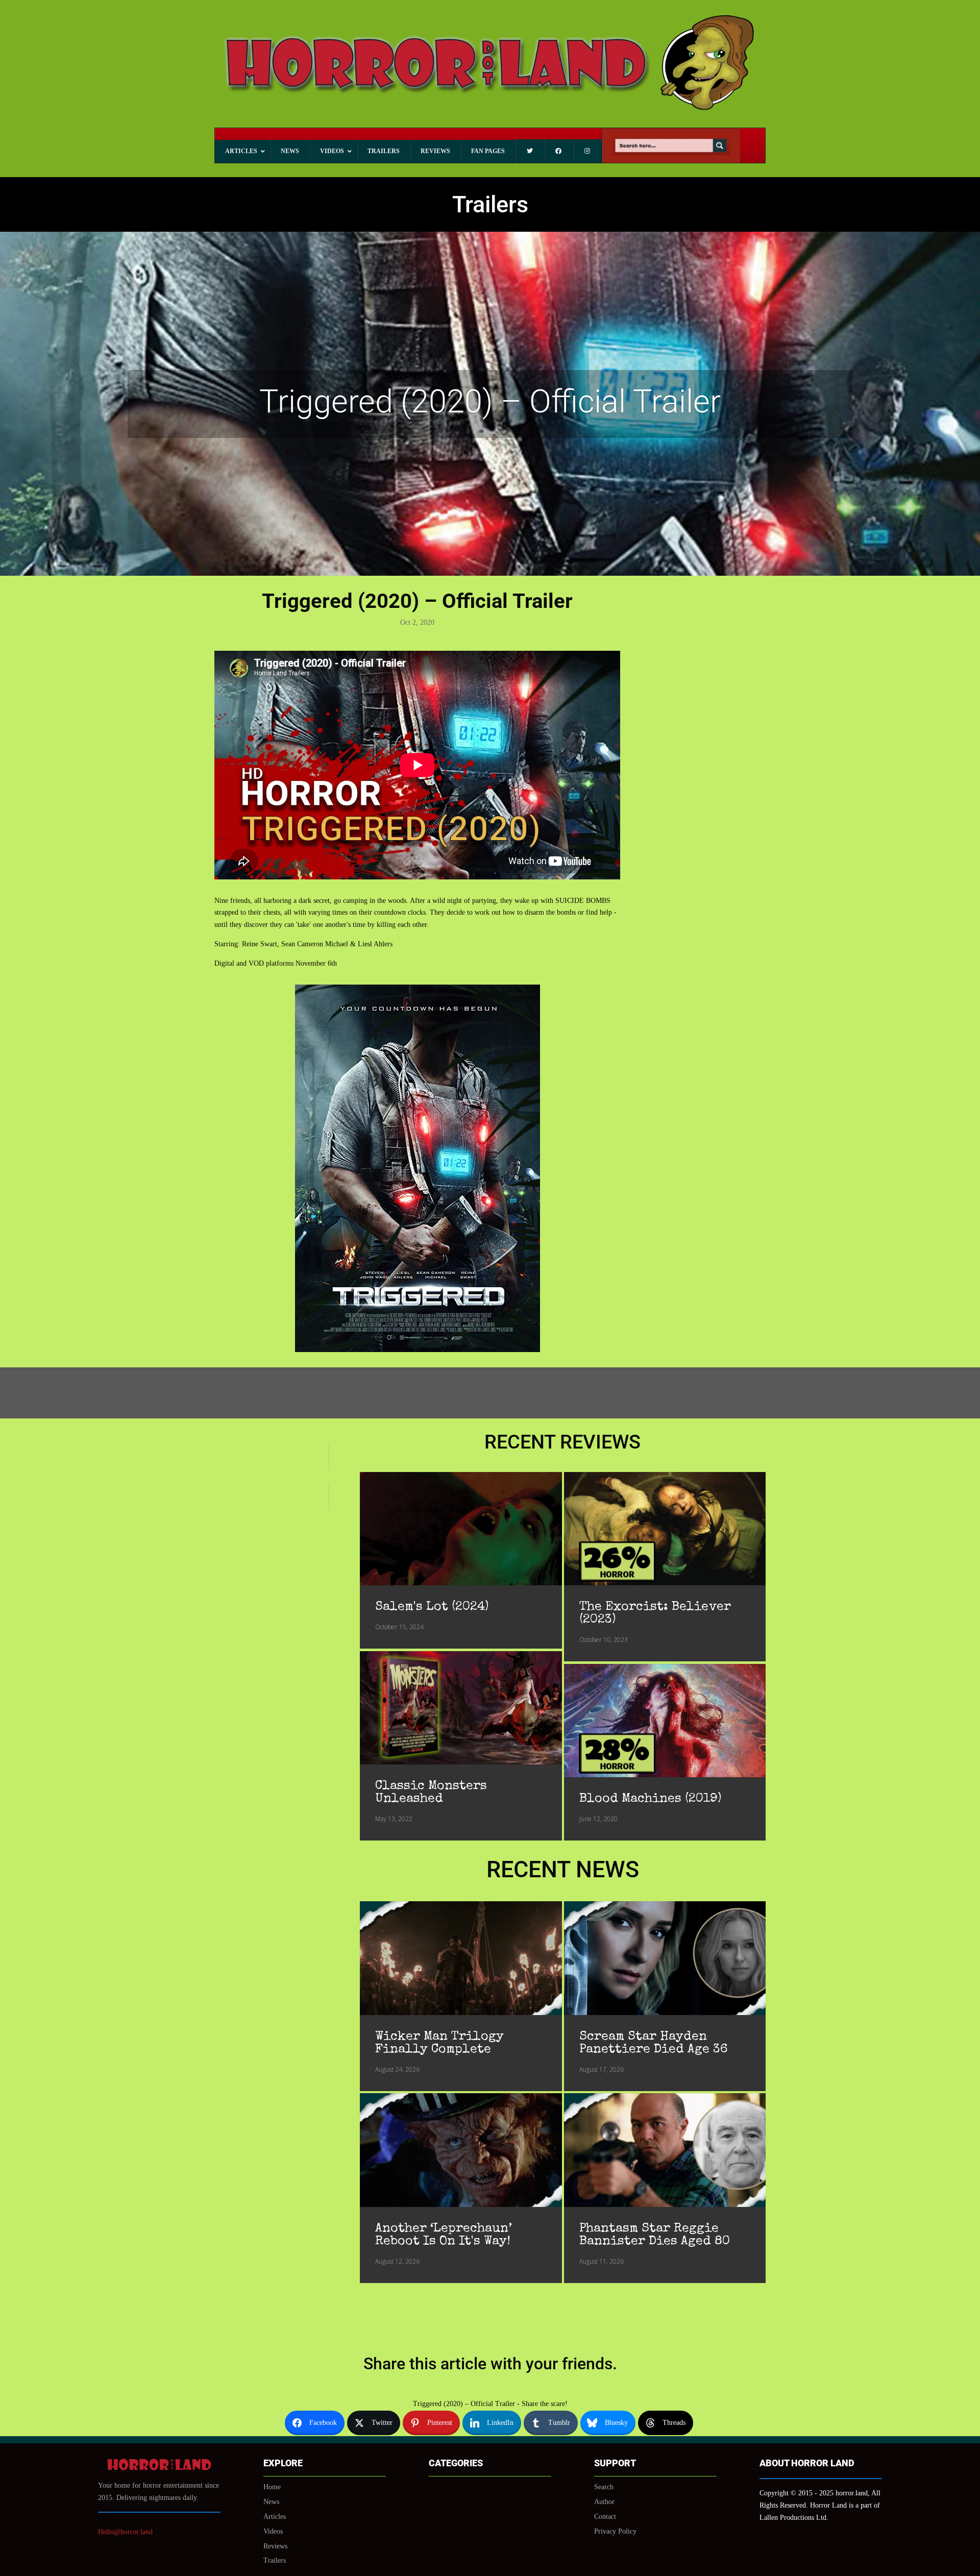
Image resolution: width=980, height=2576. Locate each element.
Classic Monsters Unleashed (431, 1793)
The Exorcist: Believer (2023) (655, 1613)
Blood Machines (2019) (650, 1799)
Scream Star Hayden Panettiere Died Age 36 (653, 2043)
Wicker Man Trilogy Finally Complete (439, 2043)
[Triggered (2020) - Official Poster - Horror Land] (418, 1350)
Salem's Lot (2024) (432, 1607)
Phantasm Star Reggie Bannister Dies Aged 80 (655, 2235)
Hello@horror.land (125, 2532)
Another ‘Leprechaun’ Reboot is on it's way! (444, 2235)
